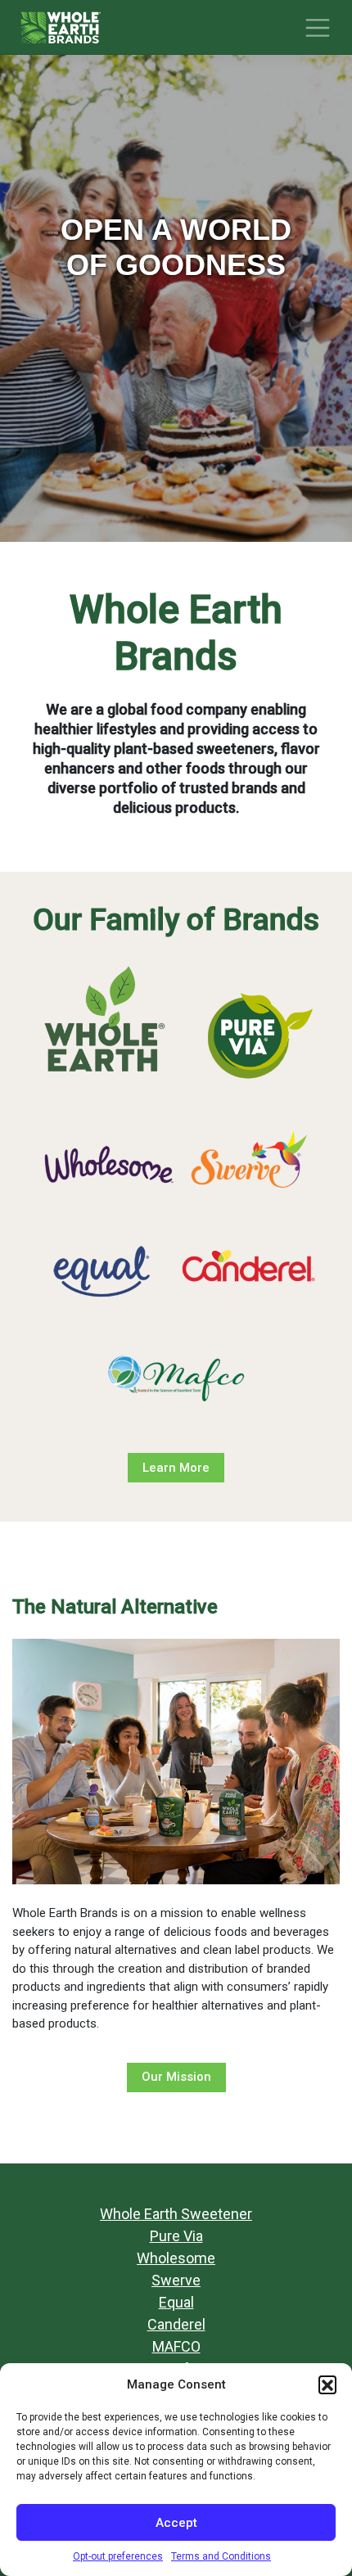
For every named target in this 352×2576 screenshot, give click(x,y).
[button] (327, 2384)
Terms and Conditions (221, 2556)
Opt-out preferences (118, 2556)
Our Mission (176, 2077)
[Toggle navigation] (318, 28)
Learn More (176, 1468)
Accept (176, 2523)
